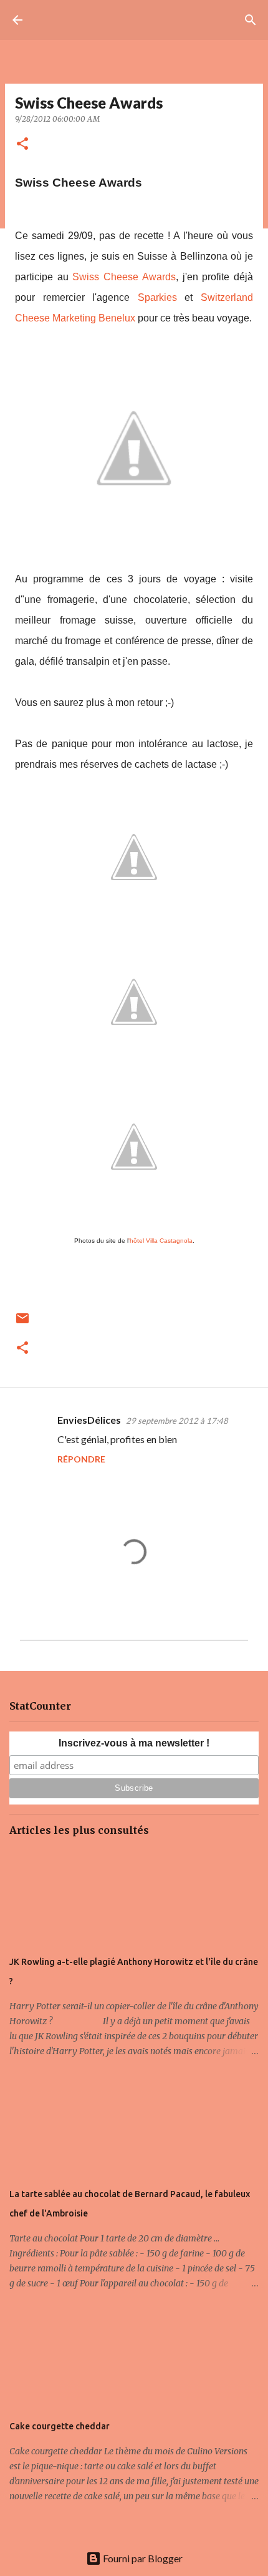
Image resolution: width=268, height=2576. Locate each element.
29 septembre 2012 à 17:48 (177, 1421)
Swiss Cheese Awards (124, 277)
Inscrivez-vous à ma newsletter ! (134, 1743)
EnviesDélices (89, 1420)
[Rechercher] (251, 20)
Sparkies (157, 297)
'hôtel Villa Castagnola (160, 1241)
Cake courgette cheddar (60, 2426)
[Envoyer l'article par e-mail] (22, 1323)
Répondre (81, 1459)
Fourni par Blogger (142, 2558)
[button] (22, 144)
